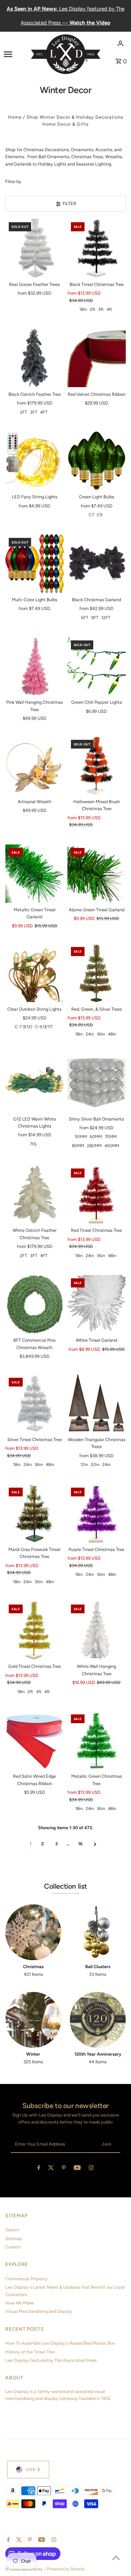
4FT (44, 412)
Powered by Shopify (66, 2569)
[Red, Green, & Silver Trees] (97, 973)
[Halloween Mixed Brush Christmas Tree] (97, 766)
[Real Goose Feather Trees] (34, 248)
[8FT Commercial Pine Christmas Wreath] (34, 1304)
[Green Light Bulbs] (97, 461)
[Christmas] (33, 1932)
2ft (93, 309)
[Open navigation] (15, 54)
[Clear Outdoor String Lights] (34, 973)
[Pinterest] (64, 2169)
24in (90, 1034)
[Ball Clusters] (98, 1932)
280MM (94, 1146)
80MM (78, 1146)
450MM (112, 1146)
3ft (101, 309)
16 (80, 1844)
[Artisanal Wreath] (34, 766)
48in (112, 1034)
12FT (106, 618)
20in (95, 1465)
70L (34, 1144)
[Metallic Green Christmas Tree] (97, 1740)
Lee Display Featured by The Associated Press (51, 2360)
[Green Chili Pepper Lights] (97, 666)
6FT (85, 618)
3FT (34, 412)
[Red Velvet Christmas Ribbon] (97, 358)
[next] (95, 1844)
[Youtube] (77, 2169)
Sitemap (14, 2238)
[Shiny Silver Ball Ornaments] (97, 1083)
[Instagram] (91, 2169)
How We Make (20, 2303)
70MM (111, 1137)
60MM (96, 1137)
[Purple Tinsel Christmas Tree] (97, 1513)
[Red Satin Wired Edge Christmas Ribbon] (34, 1740)
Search (12, 2230)
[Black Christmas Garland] (97, 564)
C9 (100, 515)
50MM (81, 1137)
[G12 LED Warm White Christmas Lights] (34, 1083)
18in (83, 309)
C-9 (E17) (44, 1027)
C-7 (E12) (23, 1027)
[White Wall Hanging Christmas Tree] (97, 1630)
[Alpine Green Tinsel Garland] (97, 874)
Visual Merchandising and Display (39, 2311)
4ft (109, 309)
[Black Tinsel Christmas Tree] (97, 248)
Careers (13, 2247)
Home (15, 117)
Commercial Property (26, 2279)
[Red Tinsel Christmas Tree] (97, 1194)
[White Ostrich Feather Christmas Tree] (34, 1194)
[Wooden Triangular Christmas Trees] (97, 1403)
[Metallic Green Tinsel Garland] (34, 874)
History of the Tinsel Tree (30, 2352)
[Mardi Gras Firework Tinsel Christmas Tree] (34, 1513)
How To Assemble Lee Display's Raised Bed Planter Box (60, 2343)
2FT (24, 412)
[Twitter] (51, 2169)
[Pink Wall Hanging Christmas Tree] (34, 666)
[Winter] (33, 2020)
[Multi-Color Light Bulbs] (34, 564)
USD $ (33, 2469)
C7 (91, 515)
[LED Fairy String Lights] (34, 461)
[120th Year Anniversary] (98, 2020)
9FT (95, 618)
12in (84, 1465)
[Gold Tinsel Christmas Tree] (34, 1630)
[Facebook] (39, 2169)
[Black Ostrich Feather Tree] (34, 358)
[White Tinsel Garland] (97, 1304)
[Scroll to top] (116, 2558)
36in (101, 1034)
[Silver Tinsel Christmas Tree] (34, 1403)
